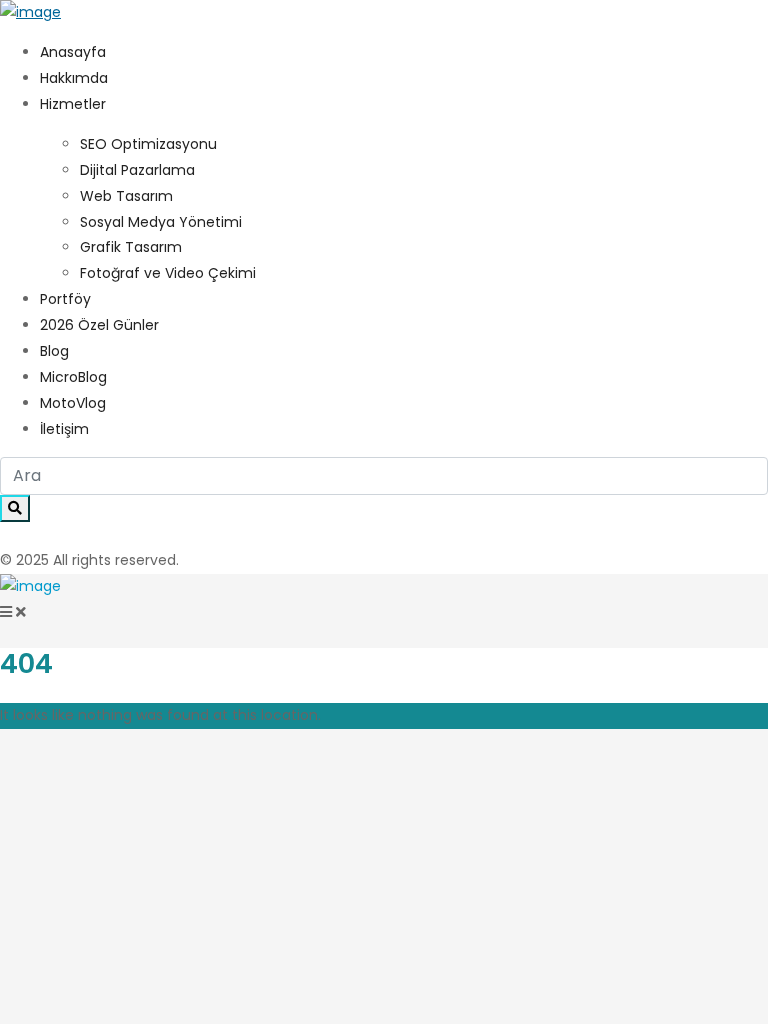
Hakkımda (74, 78)
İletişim (64, 429)
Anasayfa (73, 52)
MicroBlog (73, 377)
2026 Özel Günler (99, 325)
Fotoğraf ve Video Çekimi (168, 273)
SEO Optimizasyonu (148, 144)
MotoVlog (73, 403)
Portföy (65, 299)
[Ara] (15, 508)
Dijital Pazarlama (137, 170)
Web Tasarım (126, 196)
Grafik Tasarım (131, 247)
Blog (54, 351)
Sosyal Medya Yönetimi (161, 222)
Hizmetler (73, 104)
